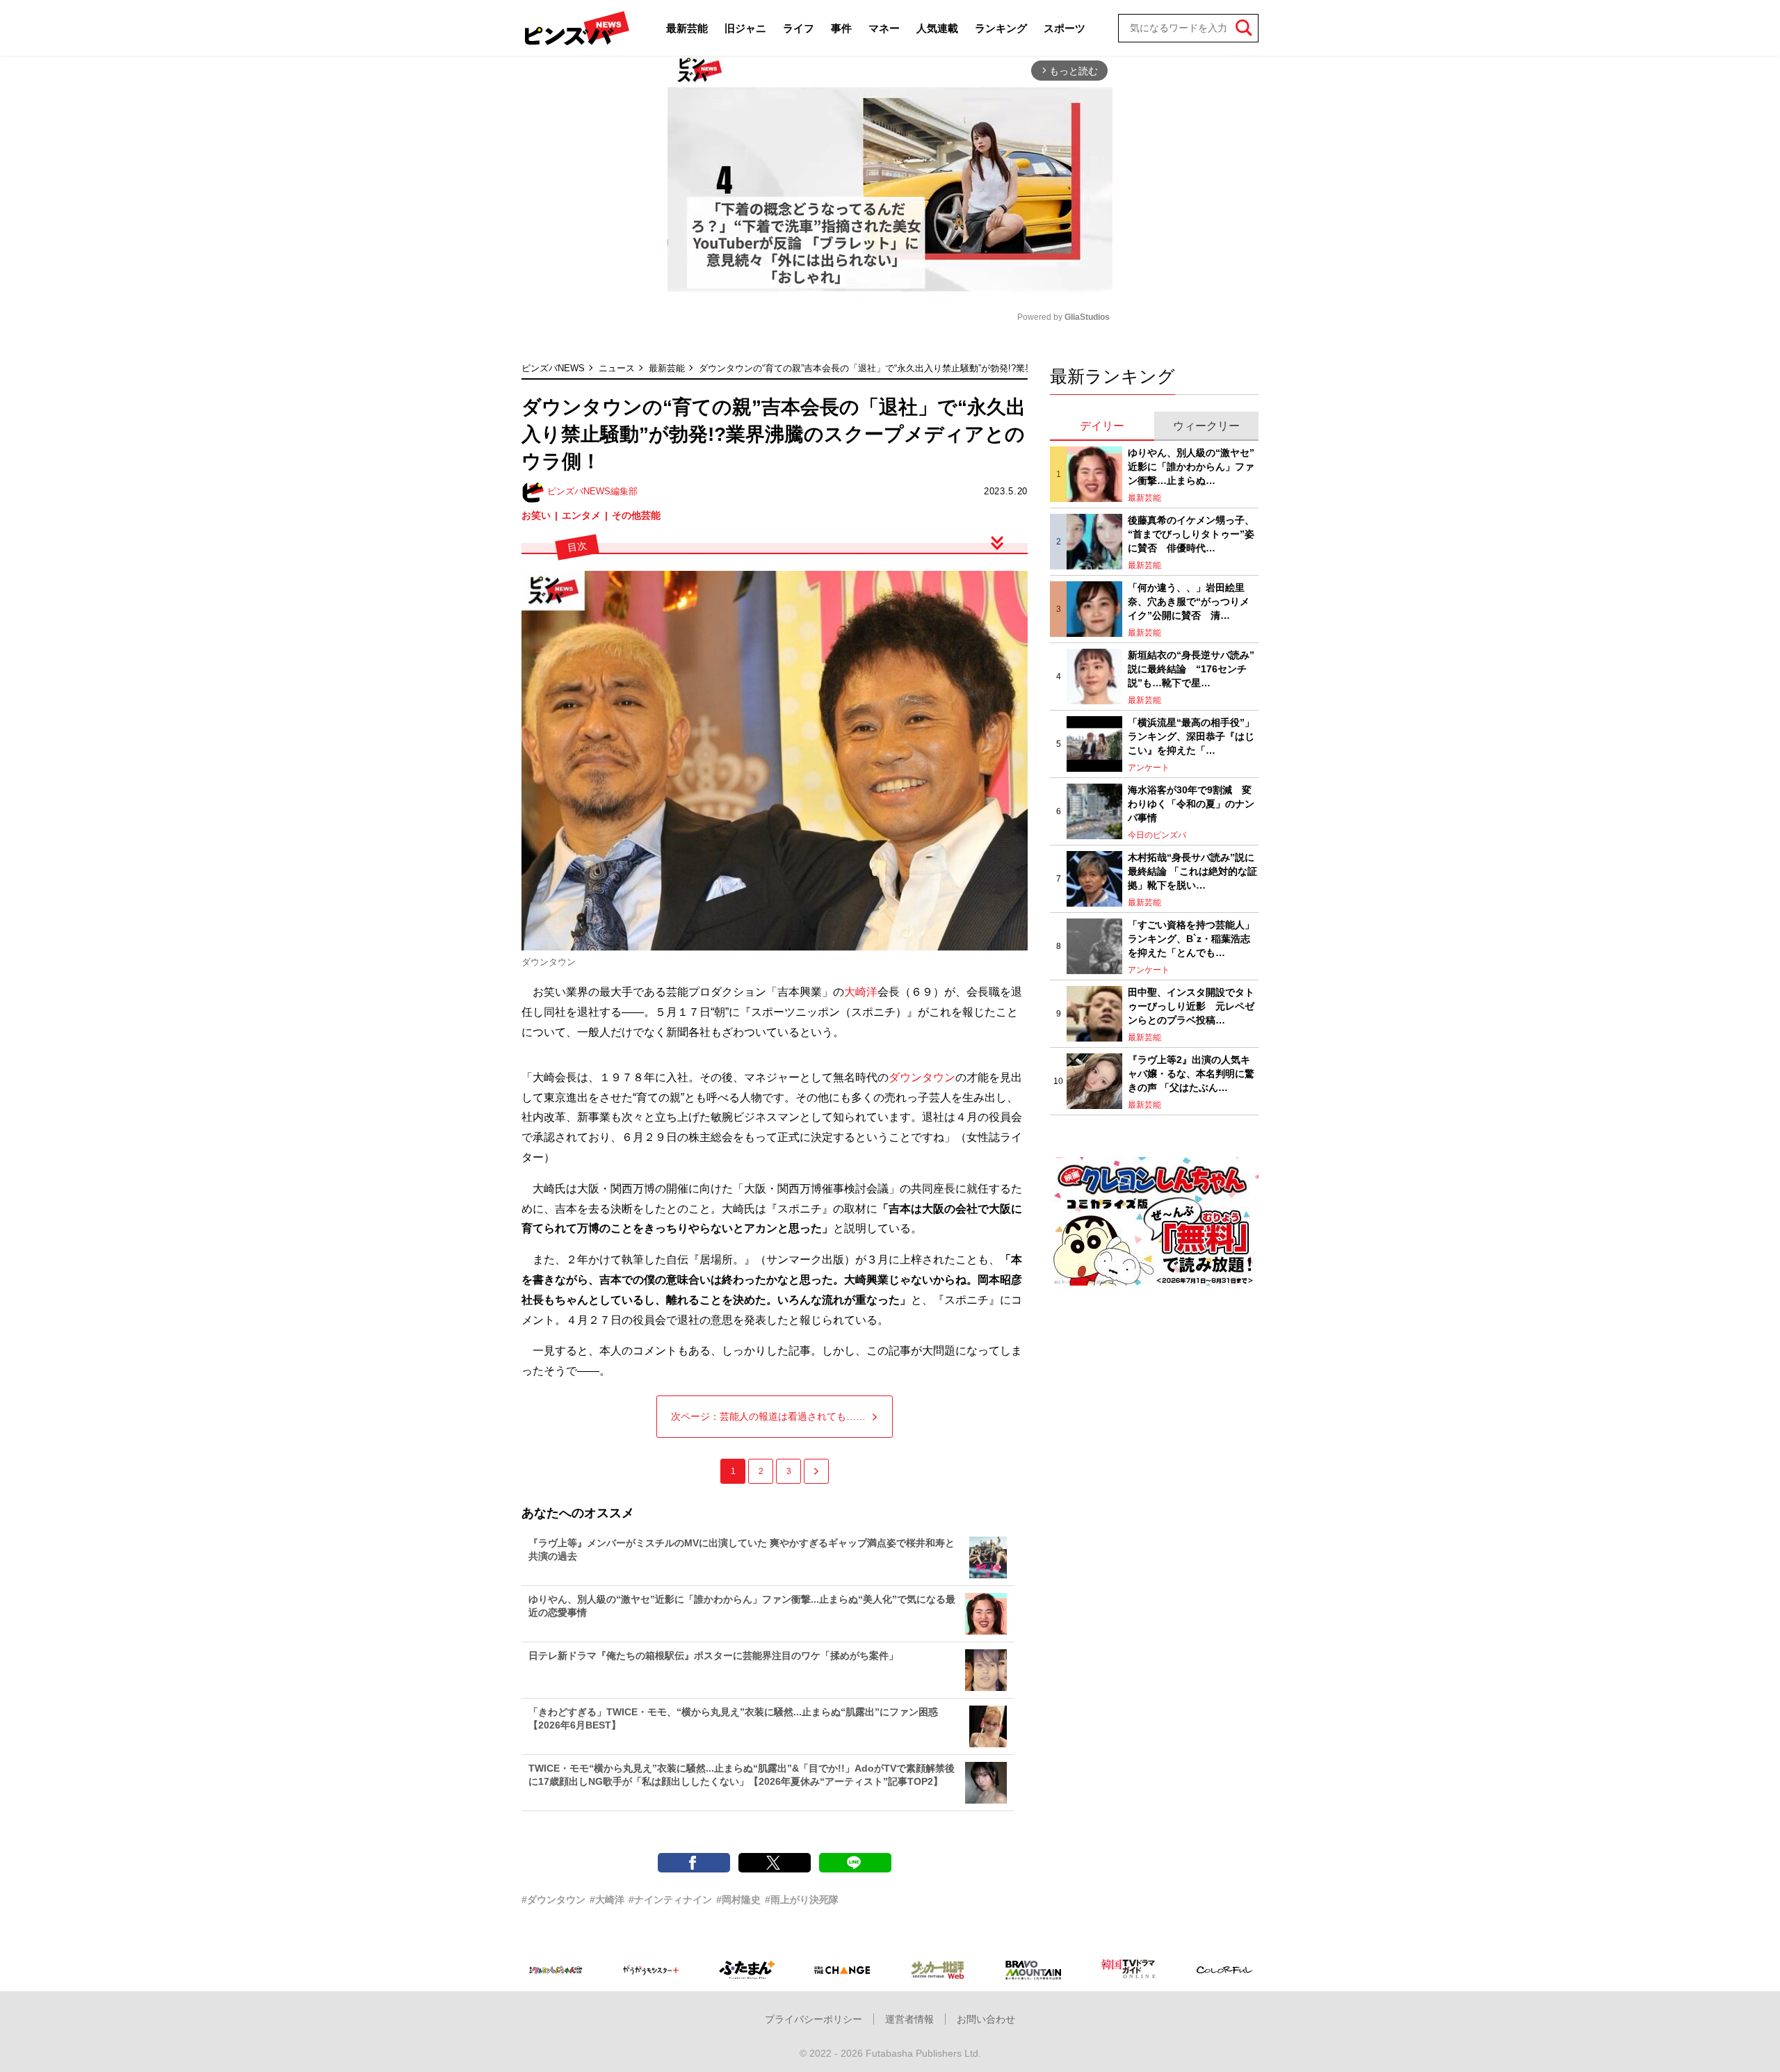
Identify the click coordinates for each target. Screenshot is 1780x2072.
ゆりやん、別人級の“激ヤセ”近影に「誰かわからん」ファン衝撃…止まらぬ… (1191, 466)
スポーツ (1065, 28)
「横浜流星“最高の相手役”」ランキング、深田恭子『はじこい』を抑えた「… (1191, 736)
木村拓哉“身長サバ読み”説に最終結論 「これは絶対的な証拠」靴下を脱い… (1192, 871)
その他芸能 (636, 515)
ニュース (617, 368)
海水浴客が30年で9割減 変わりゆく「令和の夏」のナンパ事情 (1191, 803)
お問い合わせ (986, 2019)
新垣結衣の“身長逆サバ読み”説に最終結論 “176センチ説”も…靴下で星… (1191, 669)
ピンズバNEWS (553, 368)
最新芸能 (687, 28)
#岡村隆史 (738, 1900)
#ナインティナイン (670, 1900)
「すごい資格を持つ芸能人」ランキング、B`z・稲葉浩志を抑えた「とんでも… (1191, 938)
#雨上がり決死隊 (802, 1900)
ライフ (799, 28)
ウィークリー (1206, 426)
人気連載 (937, 28)
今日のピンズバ (1157, 835)
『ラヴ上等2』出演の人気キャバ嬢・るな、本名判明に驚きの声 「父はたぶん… (1191, 1073)
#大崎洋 (607, 1900)
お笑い (536, 515)
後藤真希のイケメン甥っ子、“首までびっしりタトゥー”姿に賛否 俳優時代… (1191, 534)
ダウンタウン (922, 1077)
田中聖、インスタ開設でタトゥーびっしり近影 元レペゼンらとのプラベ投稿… (1191, 1006)
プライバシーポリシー (814, 2019)
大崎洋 (861, 992)
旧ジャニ (745, 28)
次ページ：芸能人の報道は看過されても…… (768, 1416)
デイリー (1102, 426)
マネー (884, 28)
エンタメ (581, 515)
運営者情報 (909, 2019)
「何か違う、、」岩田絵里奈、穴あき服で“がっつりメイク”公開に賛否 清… (1189, 601)
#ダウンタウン (553, 1900)
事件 (841, 28)
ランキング (1001, 28)
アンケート (1149, 768)
